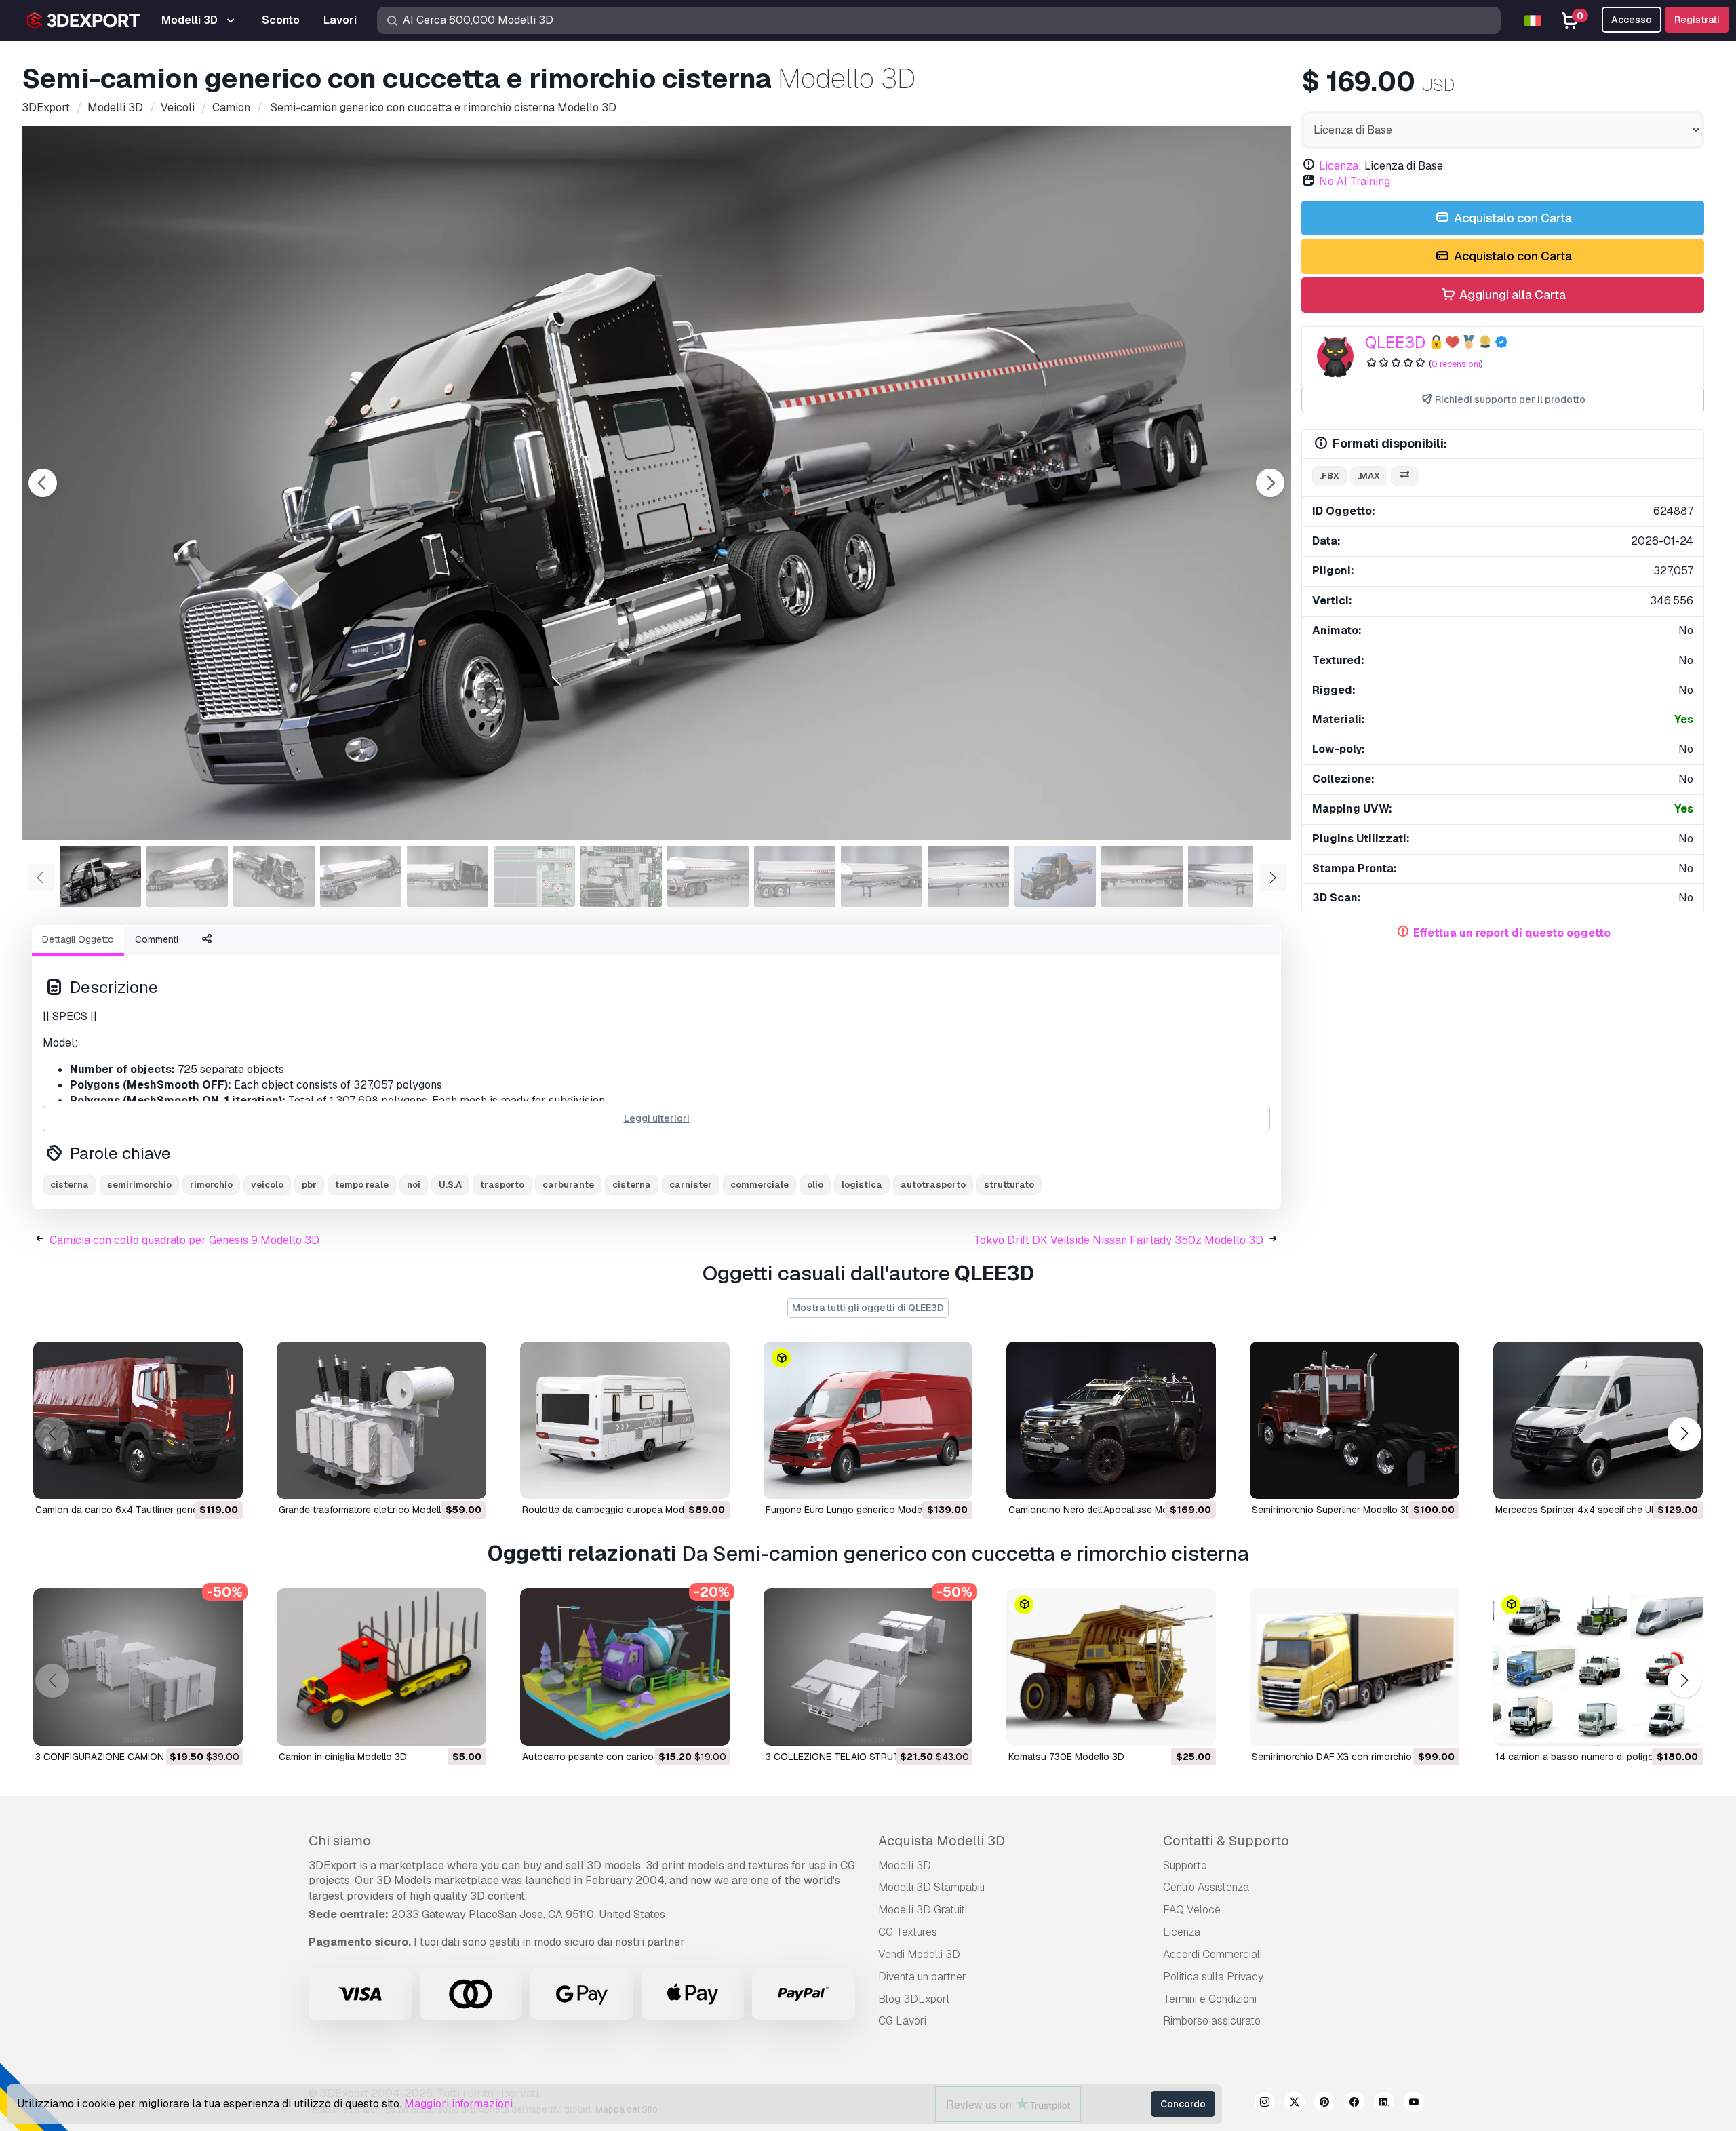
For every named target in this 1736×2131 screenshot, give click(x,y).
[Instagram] (1265, 2104)
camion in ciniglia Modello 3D (343, 1757)
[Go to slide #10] (882, 876)
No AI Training (1355, 181)
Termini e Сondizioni (1210, 1999)
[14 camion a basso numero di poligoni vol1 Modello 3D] (1598, 1667)
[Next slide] (1270, 483)
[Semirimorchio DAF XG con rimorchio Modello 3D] (1355, 1667)
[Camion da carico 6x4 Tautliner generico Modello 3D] (138, 1420)
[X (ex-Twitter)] (1295, 2104)
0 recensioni (1456, 364)
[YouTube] (1414, 2104)
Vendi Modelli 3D (919, 1954)
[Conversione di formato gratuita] (1404, 476)
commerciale (759, 1185)
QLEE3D (1395, 342)
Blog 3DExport (914, 1999)
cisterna (70, 1185)
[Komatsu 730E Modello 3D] (1111, 1667)
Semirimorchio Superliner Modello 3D (1332, 1510)
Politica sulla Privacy (1213, 1977)
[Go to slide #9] (795, 876)
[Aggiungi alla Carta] (195, 1480)
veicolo (267, 1185)
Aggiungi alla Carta (1511, 295)
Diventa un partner (922, 1977)
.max (1369, 476)
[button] (1684, 1434)
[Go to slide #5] (448, 876)
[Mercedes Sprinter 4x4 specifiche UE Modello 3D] (1598, 1420)
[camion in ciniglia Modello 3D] (381, 1667)
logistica (862, 1185)
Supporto (1185, 1865)
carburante (568, 1185)
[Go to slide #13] (1142, 876)
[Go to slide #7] (621, 876)
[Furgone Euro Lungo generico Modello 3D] (868, 1420)
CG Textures (908, 1932)
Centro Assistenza (1206, 1887)
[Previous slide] (43, 483)
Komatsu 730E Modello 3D (1066, 1757)
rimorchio (211, 1185)
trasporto (502, 1185)
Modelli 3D (905, 1865)
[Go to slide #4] (361, 876)
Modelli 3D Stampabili (931, 1887)
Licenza (1182, 1932)
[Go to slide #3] (274, 876)
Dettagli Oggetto (78, 939)
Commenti (157, 939)
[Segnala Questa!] (223, 1480)
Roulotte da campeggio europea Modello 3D (618, 1510)
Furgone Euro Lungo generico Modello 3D (856, 1510)
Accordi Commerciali (1212, 1954)
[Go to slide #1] (100, 876)
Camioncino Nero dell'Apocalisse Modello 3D (1106, 1510)
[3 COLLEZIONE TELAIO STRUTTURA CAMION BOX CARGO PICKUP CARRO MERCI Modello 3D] (868, 1667)
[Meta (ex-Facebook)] (1354, 2104)
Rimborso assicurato (1212, 2021)
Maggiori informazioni (458, 2104)
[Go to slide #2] (187, 876)
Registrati (1697, 20)
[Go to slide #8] (708, 876)
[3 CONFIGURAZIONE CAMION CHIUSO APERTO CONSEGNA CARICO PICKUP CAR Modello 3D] (138, 1667)
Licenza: (1340, 166)
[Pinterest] (1324, 2104)
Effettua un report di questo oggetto (1512, 933)
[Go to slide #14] (1229, 876)
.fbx (1329, 476)
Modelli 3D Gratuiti (923, 1910)
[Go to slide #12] (1055, 876)
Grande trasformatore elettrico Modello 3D (370, 1510)
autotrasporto (933, 1185)
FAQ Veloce (1192, 1910)
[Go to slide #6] (534, 876)
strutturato (1009, 1185)
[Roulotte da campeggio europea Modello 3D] (625, 1420)
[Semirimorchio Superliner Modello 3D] (1355, 1420)
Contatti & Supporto (1226, 1841)
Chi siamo (340, 1841)
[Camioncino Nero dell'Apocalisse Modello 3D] (1111, 1420)
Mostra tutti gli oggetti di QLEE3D (868, 1308)
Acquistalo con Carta (1512, 218)
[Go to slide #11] (968, 876)
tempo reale (362, 1185)
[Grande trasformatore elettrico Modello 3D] (381, 1420)
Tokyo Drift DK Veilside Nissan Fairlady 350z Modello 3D (1119, 1240)
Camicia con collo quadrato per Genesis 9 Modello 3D (184, 1240)
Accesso (1632, 20)
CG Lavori (902, 2021)
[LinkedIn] (1384, 2104)
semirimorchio (139, 1185)
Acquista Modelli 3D (942, 1841)
